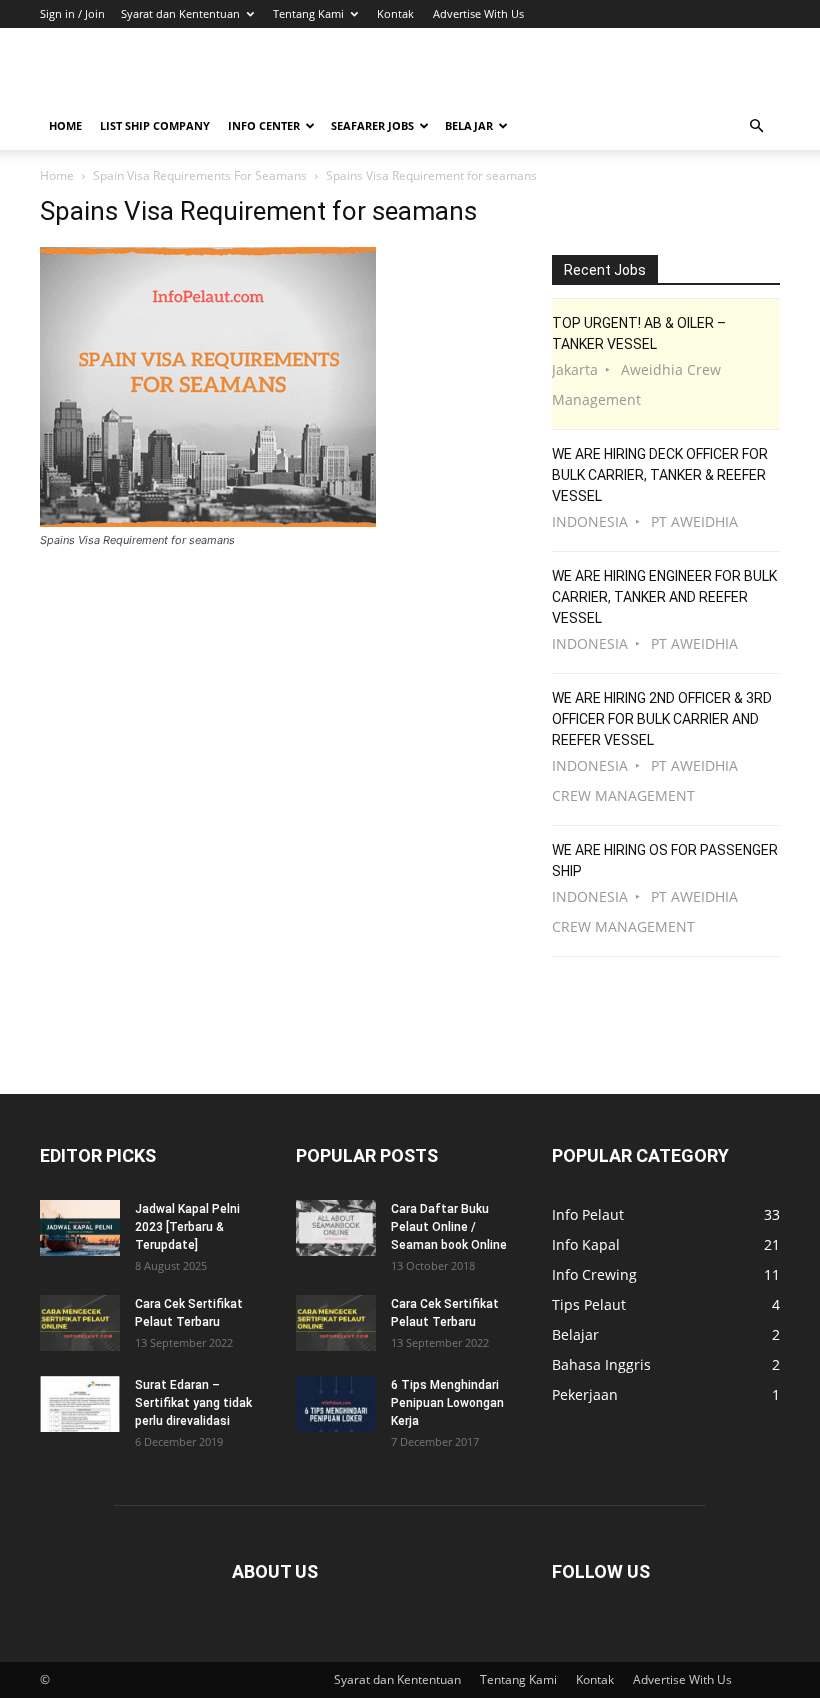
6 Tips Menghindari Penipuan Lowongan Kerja (447, 1403)
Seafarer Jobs (372, 125)
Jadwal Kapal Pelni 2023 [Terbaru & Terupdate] (187, 1227)
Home (65, 125)
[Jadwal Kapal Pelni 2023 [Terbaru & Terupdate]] (80, 1228)
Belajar (469, 125)
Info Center (264, 125)
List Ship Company (155, 125)
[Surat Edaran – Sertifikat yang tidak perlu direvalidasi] (80, 1404)
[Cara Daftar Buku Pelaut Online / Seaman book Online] (336, 1228)
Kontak (395, 13)
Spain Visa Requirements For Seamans (200, 175)
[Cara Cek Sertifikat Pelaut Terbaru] (80, 1323)
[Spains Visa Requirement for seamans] (208, 521)
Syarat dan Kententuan (180, 13)
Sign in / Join (72, 13)
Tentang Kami (308, 13)
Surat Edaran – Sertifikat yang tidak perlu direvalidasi (193, 1403)
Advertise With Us (478, 13)
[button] (756, 126)
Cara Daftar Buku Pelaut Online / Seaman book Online (449, 1227)
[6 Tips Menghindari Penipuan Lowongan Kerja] (336, 1404)
